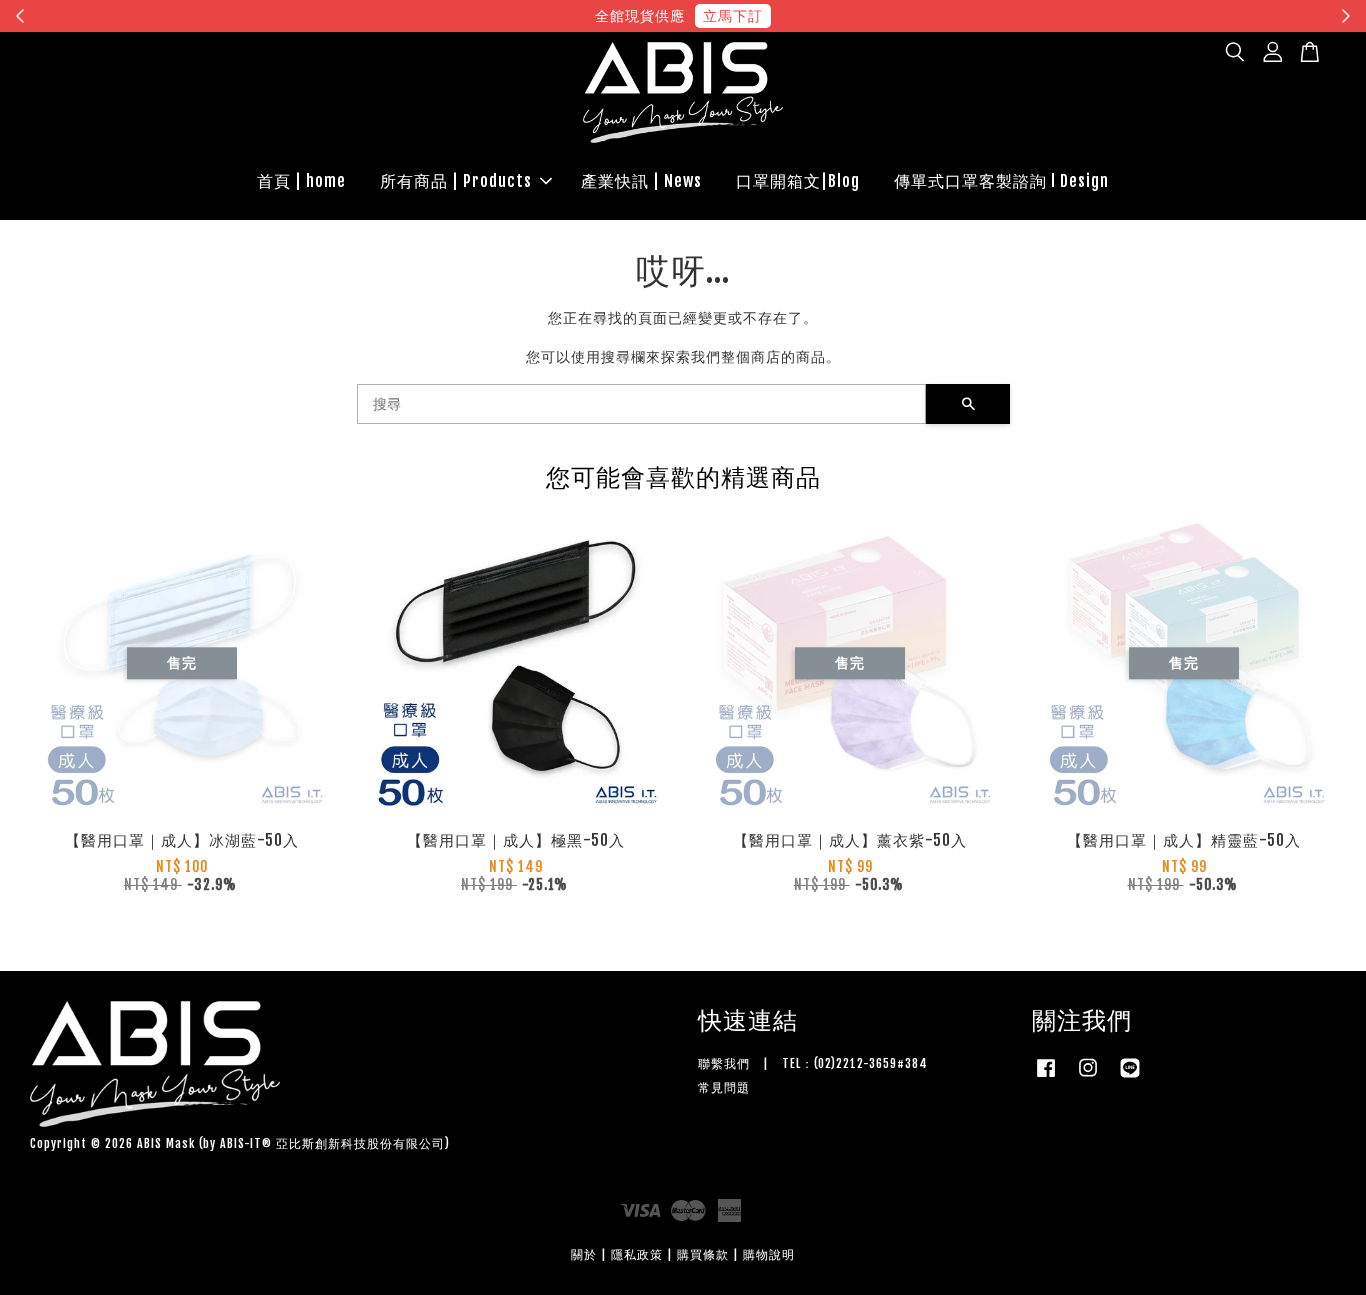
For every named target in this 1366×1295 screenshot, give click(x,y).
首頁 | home (301, 181)
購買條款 (703, 1254)
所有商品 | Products (456, 181)
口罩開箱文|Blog (798, 181)
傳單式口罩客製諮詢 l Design (1001, 181)
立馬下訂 (733, 15)
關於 (584, 1254)
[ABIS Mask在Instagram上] (1088, 1077)
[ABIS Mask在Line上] (1130, 1077)
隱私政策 (637, 1254)
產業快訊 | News (641, 181)
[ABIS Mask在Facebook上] (1046, 1077)
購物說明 (769, 1254)
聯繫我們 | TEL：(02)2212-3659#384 (813, 1063)
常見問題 (724, 1087)
